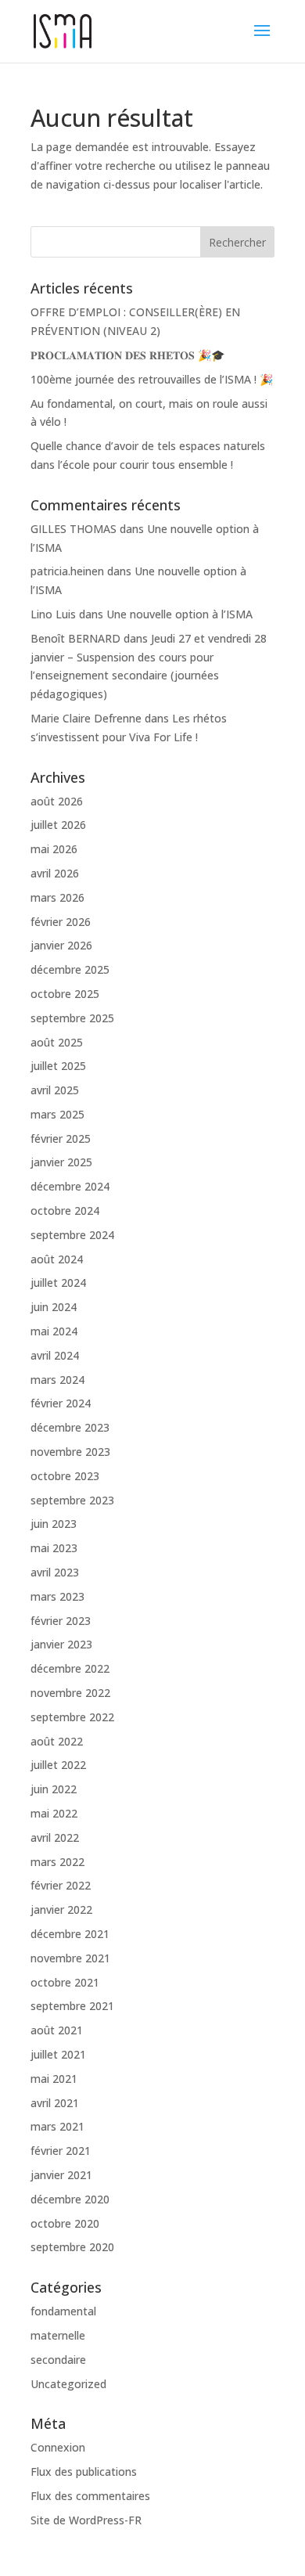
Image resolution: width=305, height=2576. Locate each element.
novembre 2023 (70, 1452)
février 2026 (61, 922)
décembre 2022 (70, 1668)
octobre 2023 (65, 1476)
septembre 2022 (72, 1717)
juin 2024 (54, 1307)
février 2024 (61, 1403)
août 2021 (57, 2030)
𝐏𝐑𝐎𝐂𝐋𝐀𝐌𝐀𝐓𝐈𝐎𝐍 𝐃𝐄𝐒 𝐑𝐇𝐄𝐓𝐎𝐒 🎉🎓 (127, 355)
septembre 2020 (72, 2247)
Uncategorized (68, 2384)
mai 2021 (54, 2079)
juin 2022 (54, 1789)
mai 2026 (54, 849)
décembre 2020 (70, 2199)
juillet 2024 (58, 1283)
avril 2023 (55, 1572)
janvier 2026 (61, 945)
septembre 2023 (72, 1500)
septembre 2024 (72, 1235)
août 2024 (57, 1259)
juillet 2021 (58, 2054)
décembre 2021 (70, 1934)
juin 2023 (54, 1524)
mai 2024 (54, 1331)
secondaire (58, 2360)
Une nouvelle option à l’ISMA (179, 614)
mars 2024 (57, 1380)
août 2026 (57, 801)
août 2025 (57, 1042)
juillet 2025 (58, 1066)
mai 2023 (54, 1548)
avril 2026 (55, 873)
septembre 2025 (72, 1018)
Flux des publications (84, 2472)
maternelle (58, 2335)
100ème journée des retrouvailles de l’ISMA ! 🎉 (152, 379)
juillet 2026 (58, 825)
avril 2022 (55, 1837)
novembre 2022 (70, 1693)
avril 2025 (55, 1090)
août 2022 (57, 1741)
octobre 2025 (65, 994)
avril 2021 (55, 2103)
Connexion (58, 2447)
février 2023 (61, 1621)
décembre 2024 (70, 1186)
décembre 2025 (70, 969)
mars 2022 (57, 1862)
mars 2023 (57, 1596)
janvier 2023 (61, 1644)
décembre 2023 (70, 1427)
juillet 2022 (58, 1765)
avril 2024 (55, 1355)
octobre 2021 (65, 1982)
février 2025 (61, 1138)
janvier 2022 (61, 1909)
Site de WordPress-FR (86, 2520)
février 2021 (61, 2151)
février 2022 (61, 1885)
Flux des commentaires (90, 2496)
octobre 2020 (65, 2223)
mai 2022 (54, 1813)
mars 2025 (57, 1114)
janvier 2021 (61, 2175)
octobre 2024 (65, 1211)
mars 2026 (57, 897)
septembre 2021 (72, 2006)
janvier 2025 (61, 1162)
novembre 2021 (70, 1958)
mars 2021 (57, 2126)
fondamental (63, 2311)
